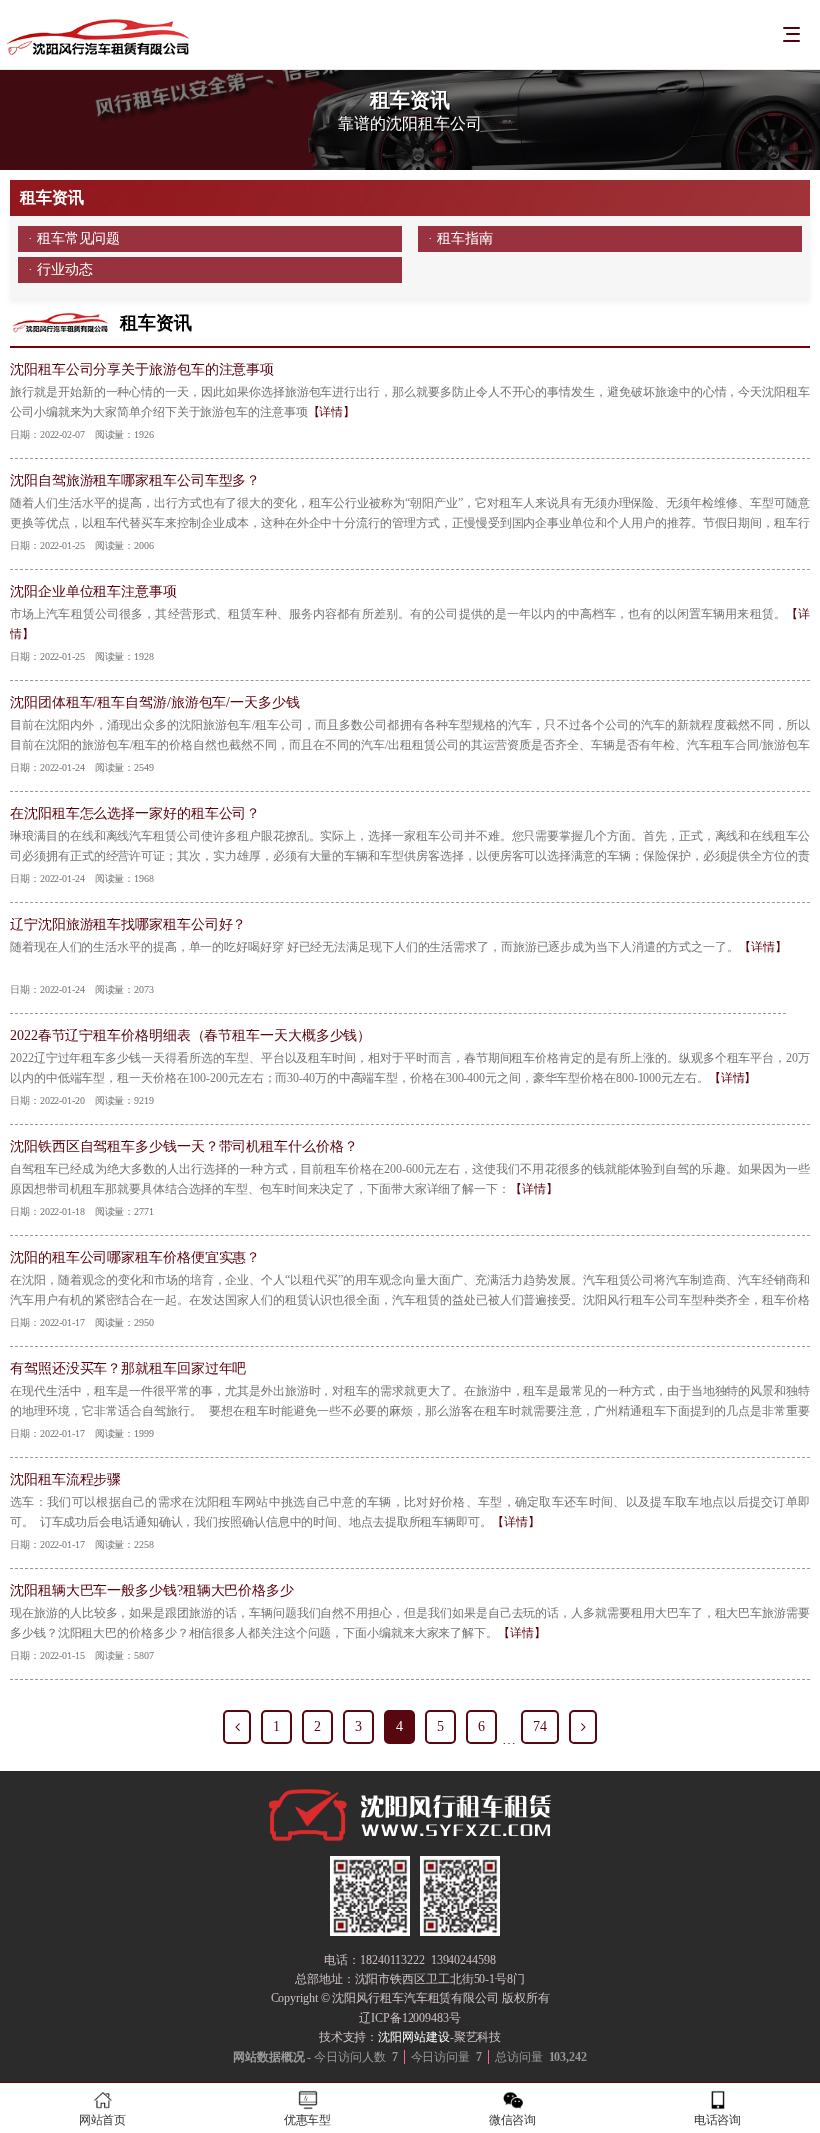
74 (540, 1726)
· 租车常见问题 (74, 238)
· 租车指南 (460, 238)
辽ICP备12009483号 (410, 2018)
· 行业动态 (60, 269)
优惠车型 (308, 2120)
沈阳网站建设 (413, 2037)
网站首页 (103, 2120)
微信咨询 (513, 2120)
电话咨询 (718, 2120)
